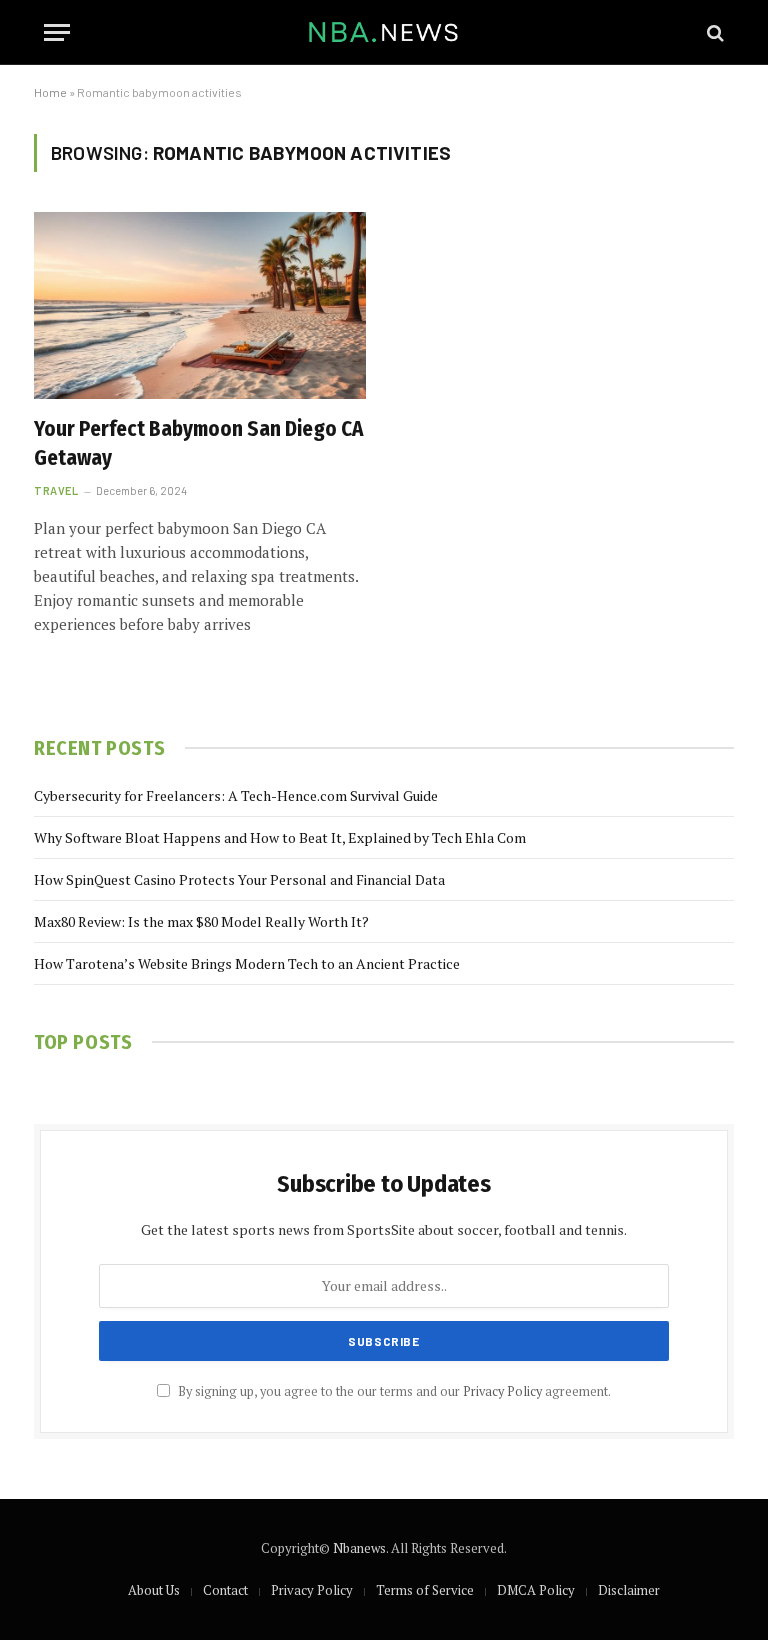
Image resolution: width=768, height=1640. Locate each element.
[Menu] (57, 32)
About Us (154, 1590)
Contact (225, 1590)
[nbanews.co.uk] (384, 32)
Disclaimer (629, 1590)
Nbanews (359, 1548)
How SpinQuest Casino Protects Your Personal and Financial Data (239, 879)
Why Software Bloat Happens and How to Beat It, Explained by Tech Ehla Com (280, 837)
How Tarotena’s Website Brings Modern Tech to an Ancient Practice (247, 963)
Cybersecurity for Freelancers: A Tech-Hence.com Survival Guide (236, 795)
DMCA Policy (536, 1590)
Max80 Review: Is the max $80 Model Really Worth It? (201, 921)
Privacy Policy (502, 1391)
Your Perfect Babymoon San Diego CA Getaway (198, 443)
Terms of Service (425, 1590)
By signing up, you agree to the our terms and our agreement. (393, 1391)
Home (50, 92)
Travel (56, 490)
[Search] (713, 32)
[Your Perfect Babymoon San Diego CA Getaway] (200, 305)
